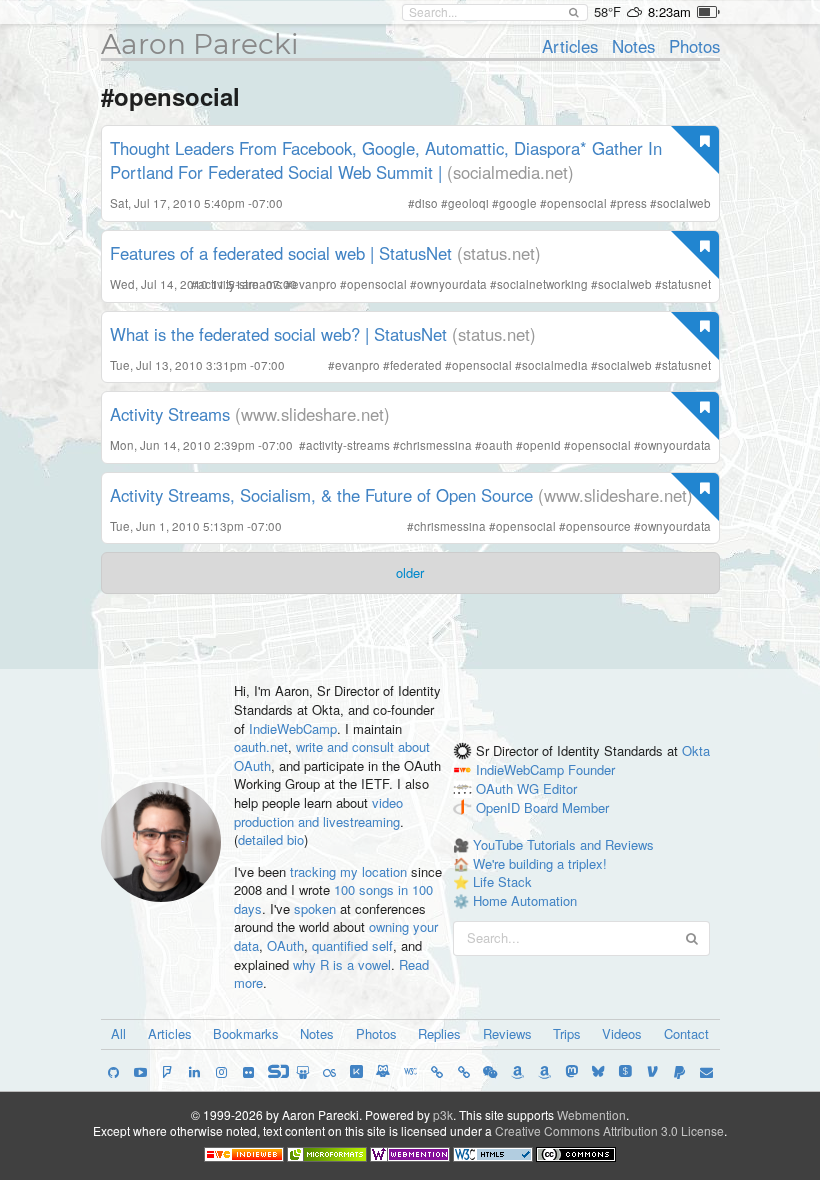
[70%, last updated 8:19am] (708, 12)
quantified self (352, 945)
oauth (497, 445)
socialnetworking (542, 284)
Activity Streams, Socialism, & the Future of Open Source (321, 495)
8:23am (669, 11)
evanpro (314, 284)
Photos (694, 46)
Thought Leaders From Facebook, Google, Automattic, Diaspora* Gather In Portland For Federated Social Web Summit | (386, 160)
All (118, 1033)
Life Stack (502, 881)
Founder (591, 769)
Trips (567, 1033)
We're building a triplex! (540, 863)
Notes (633, 46)
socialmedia (555, 365)
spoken (315, 908)
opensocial (577, 203)
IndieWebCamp (293, 728)
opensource (598, 526)
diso (426, 203)
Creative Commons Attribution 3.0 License (609, 1130)
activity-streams (240, 284)
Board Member (566, 807)
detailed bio (271, 839)
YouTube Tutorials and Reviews (563, 844)
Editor (560, 788)
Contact (686, 1033)
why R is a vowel (342, 964)
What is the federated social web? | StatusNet (278, 334)
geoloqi (468, 203)
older (410, 572)
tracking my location (348, 871)
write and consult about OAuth (332, 756)
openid (542, 445)
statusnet (686, 284)
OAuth (285, 945)
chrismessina (436, 445)
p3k (443, 1114)
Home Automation (525, 900)
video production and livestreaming (318, 812)
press (632, 203)
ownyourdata (452, 284)
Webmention (591, 1114)
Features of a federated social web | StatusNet (281, 253)
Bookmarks (246, 1033)
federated (416, 365)
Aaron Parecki (200, 44)
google (518, 203)
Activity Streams (170, 414)
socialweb (684, 203)
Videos (622, 1033)
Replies (439, 1033)
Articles (570, 46)
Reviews (507, 1033)
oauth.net (261, 746)
